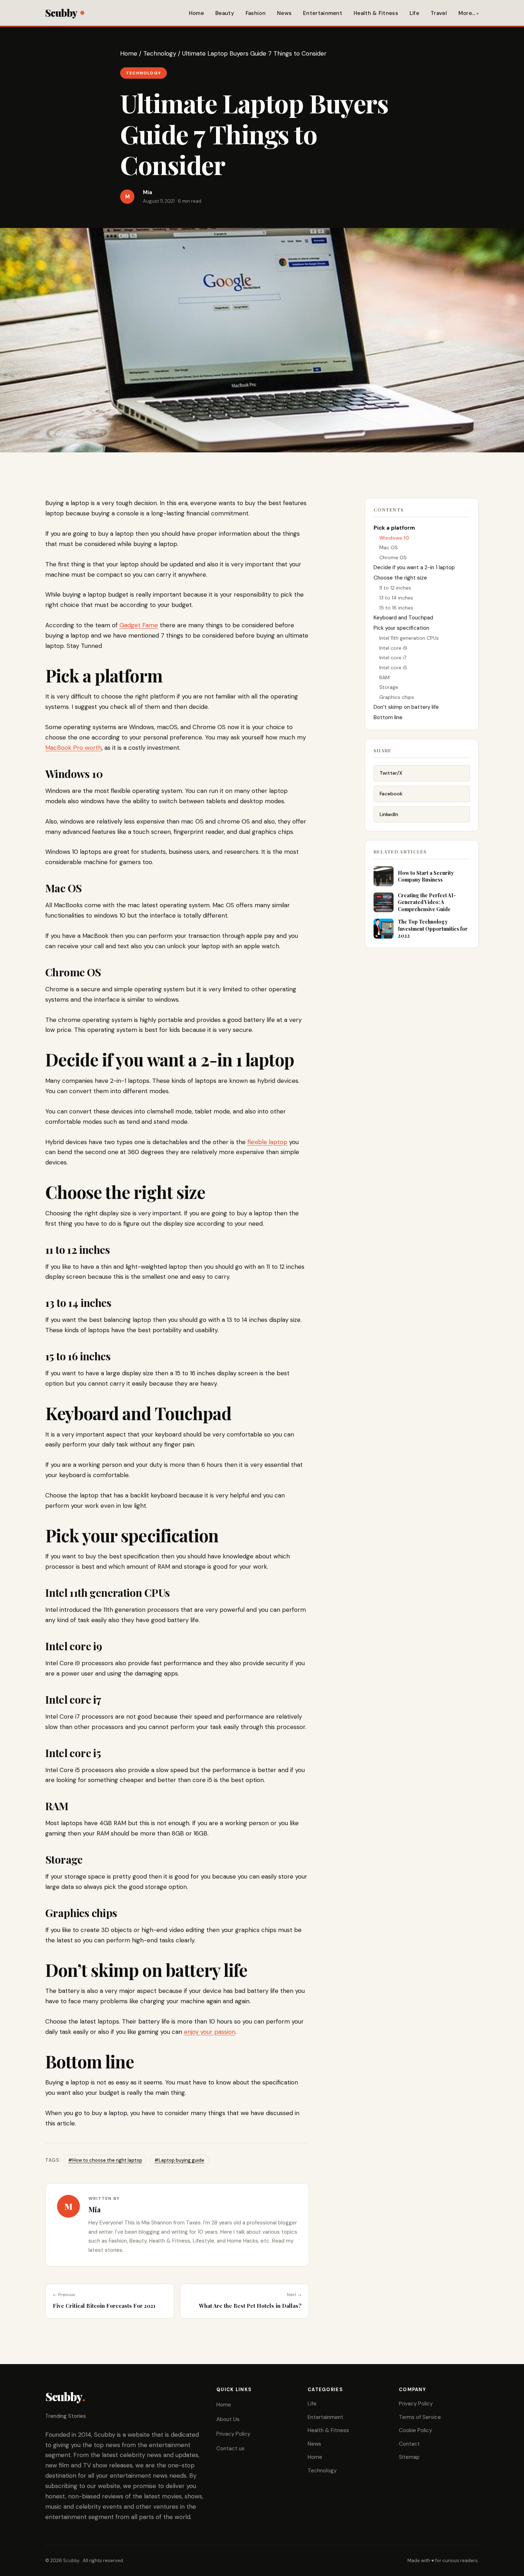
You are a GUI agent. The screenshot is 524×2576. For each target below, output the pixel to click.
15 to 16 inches (396, 608)
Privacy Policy (233, 2434)
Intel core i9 (393, 648)
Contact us (230, 2448)
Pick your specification (401, 628)
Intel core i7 (393, 658)
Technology (160, 53)
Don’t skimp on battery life (406, 707)
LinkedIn (389, 814)
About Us (228, 2419)
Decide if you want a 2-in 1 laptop (414, 567)
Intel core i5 (393, 668)
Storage (389, 687)
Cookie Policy (415, 2430)
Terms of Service (420, 2417)
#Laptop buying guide (179, 2160)
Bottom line (388, 717)
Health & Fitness (376, 13)
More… (467, 13)
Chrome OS (393, 557)
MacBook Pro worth (73, 748)
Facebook (391, 794)
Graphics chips (397, 697)
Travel (439, 13)
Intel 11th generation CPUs (409, 638)
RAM (384, 677)
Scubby (61, 13)
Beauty (225, 13)
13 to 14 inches (396, 598)
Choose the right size (400, 578)
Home (196, 13)
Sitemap (409, 2457)
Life (414, 13)
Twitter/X (391, 773)
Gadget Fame (139, 625)
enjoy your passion (210, 2032)
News (284, 13)
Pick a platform (394, 528)
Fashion (256, 13)
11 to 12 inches (395, 588)
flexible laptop (267, 1142)
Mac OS (389, 547)
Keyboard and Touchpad (403, 618)
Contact (409, 2444)
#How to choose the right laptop (105, 2160)
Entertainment (323, 13)
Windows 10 (394, 538)
